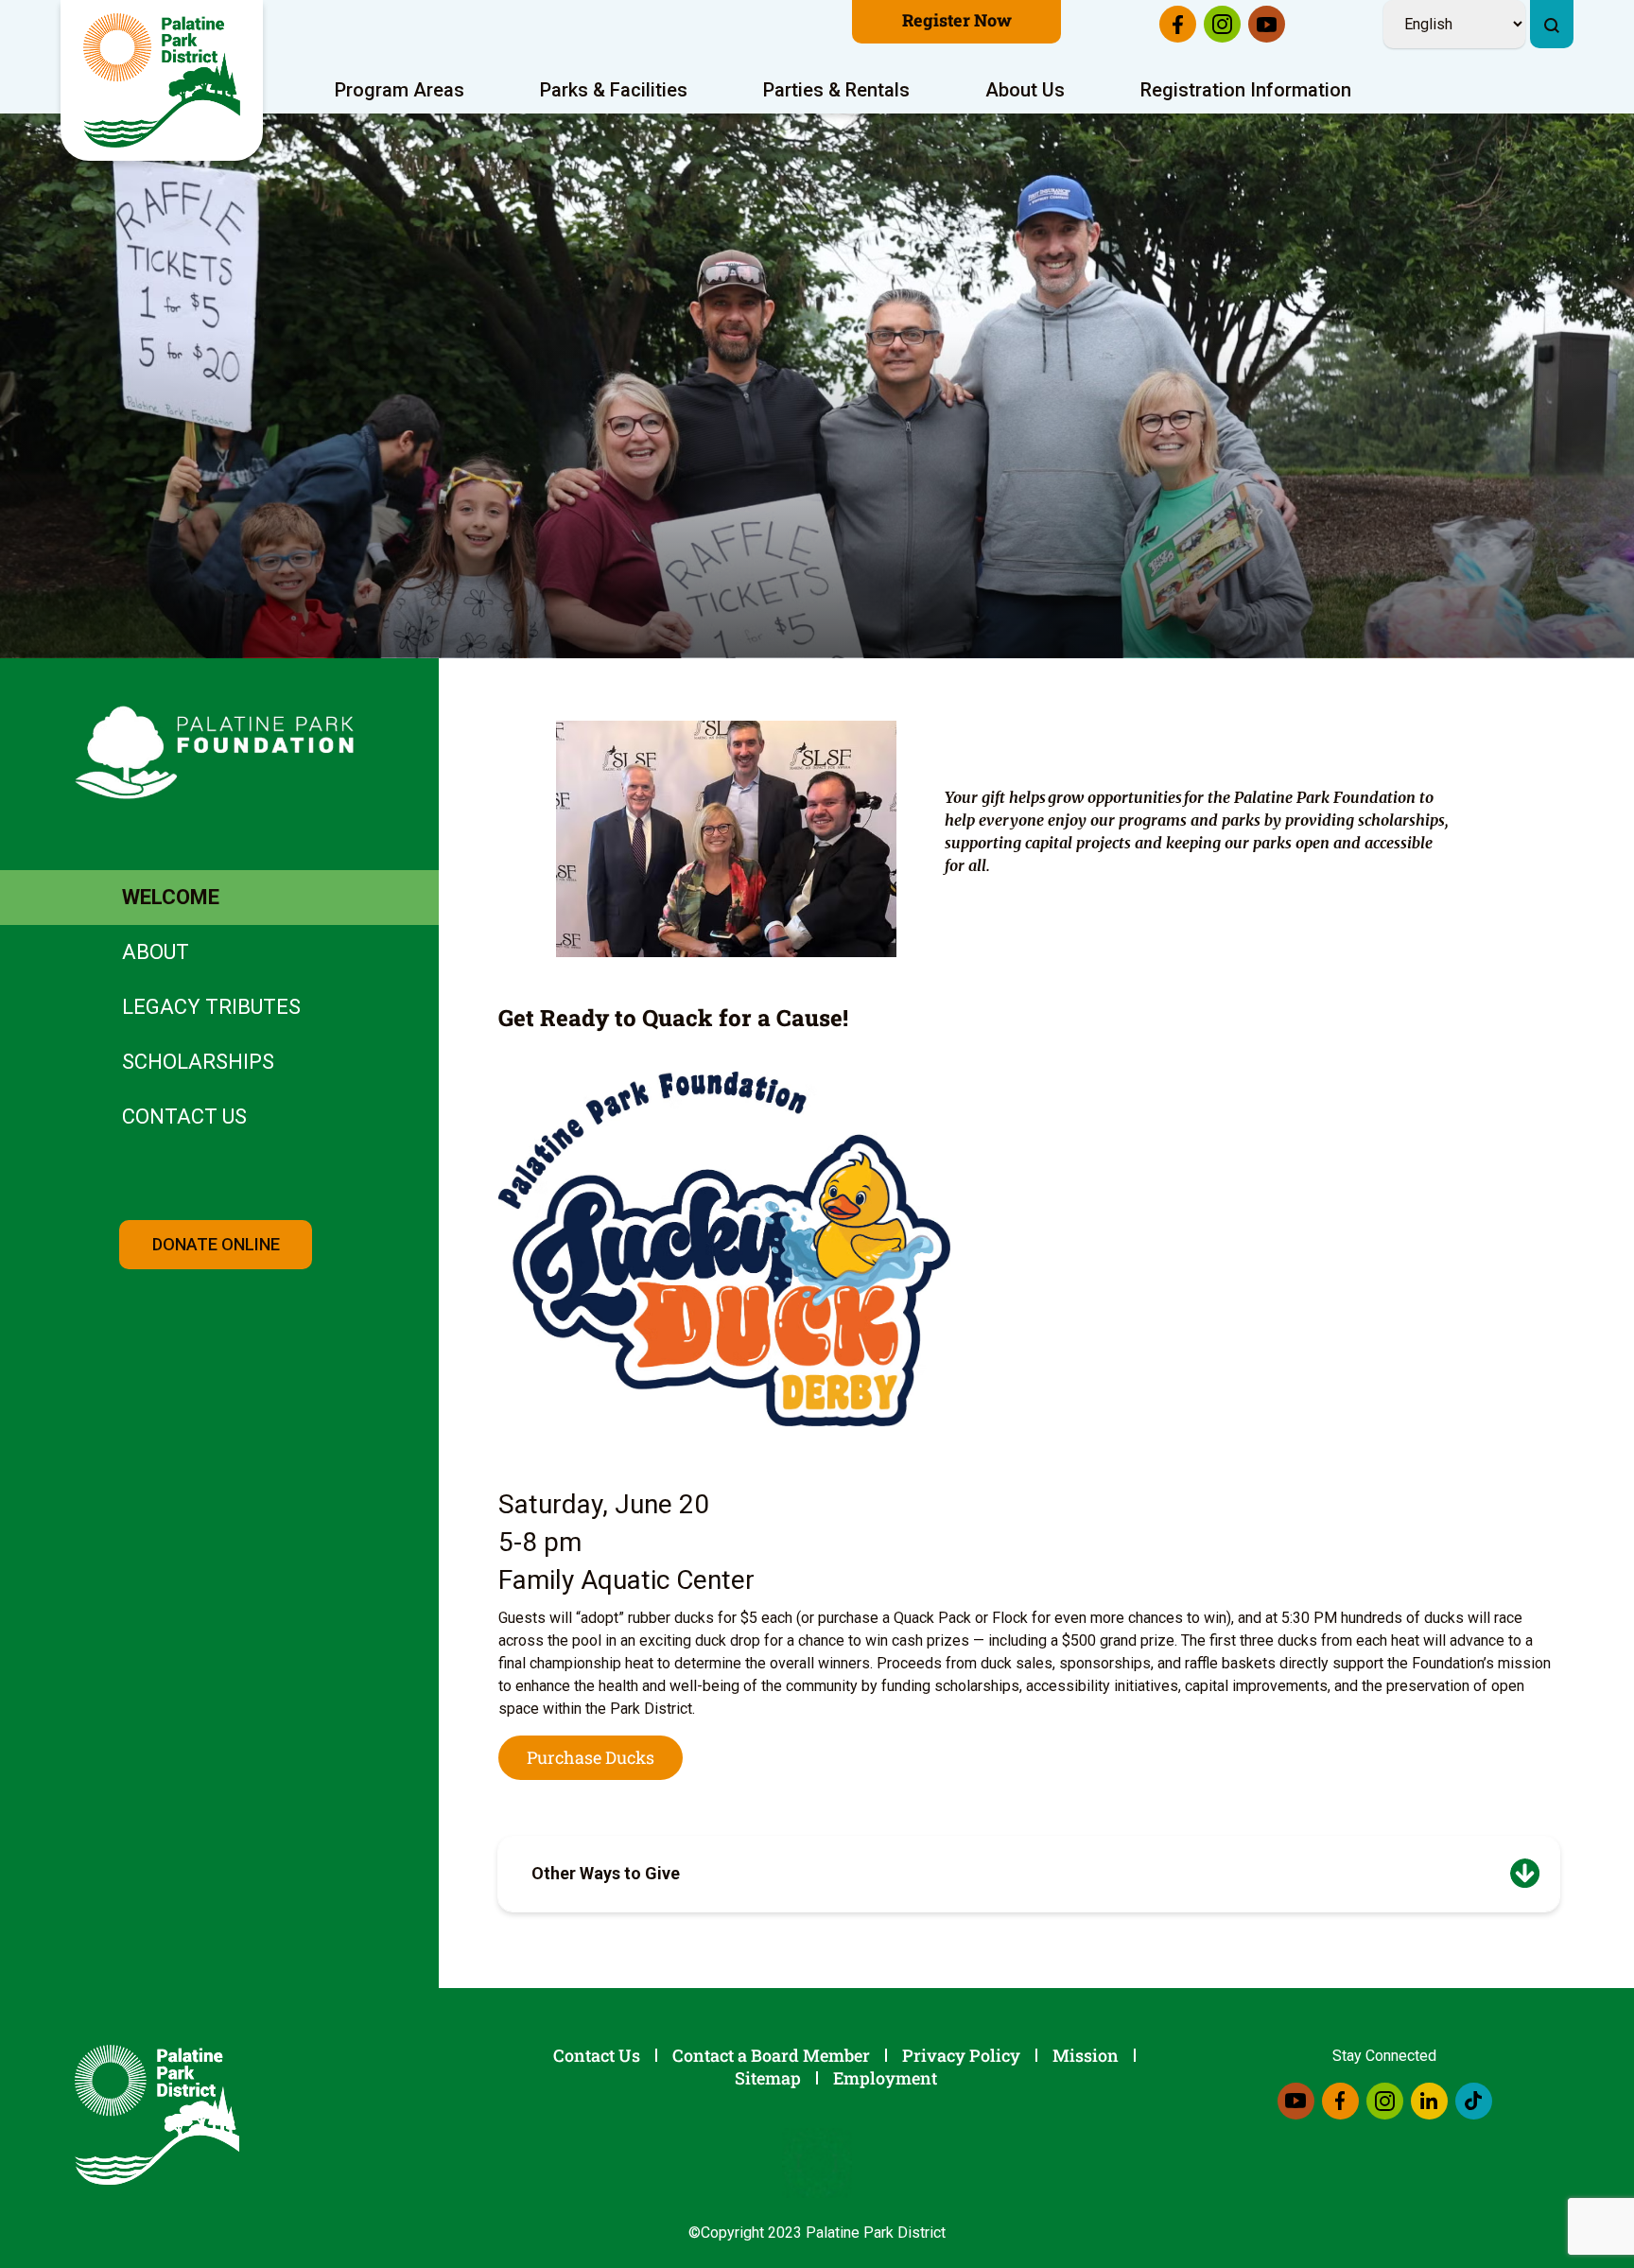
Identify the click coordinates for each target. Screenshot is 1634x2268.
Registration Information (1246, 90)
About (156, 952)
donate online (216, 1244)
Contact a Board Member (771, 2055)
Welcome (171, 897)
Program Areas (400, 90)
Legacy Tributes (211, 1007)
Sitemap (768, 2078)
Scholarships (198, 1062)
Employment (885, 2078)
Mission (1086, 2055)
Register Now (957, 20)
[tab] (1029, 1874)
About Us (1025, 90)
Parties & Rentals (836, 90)
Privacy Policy (961, 2055)
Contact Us (184, 1117)
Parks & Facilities (614, 90)
